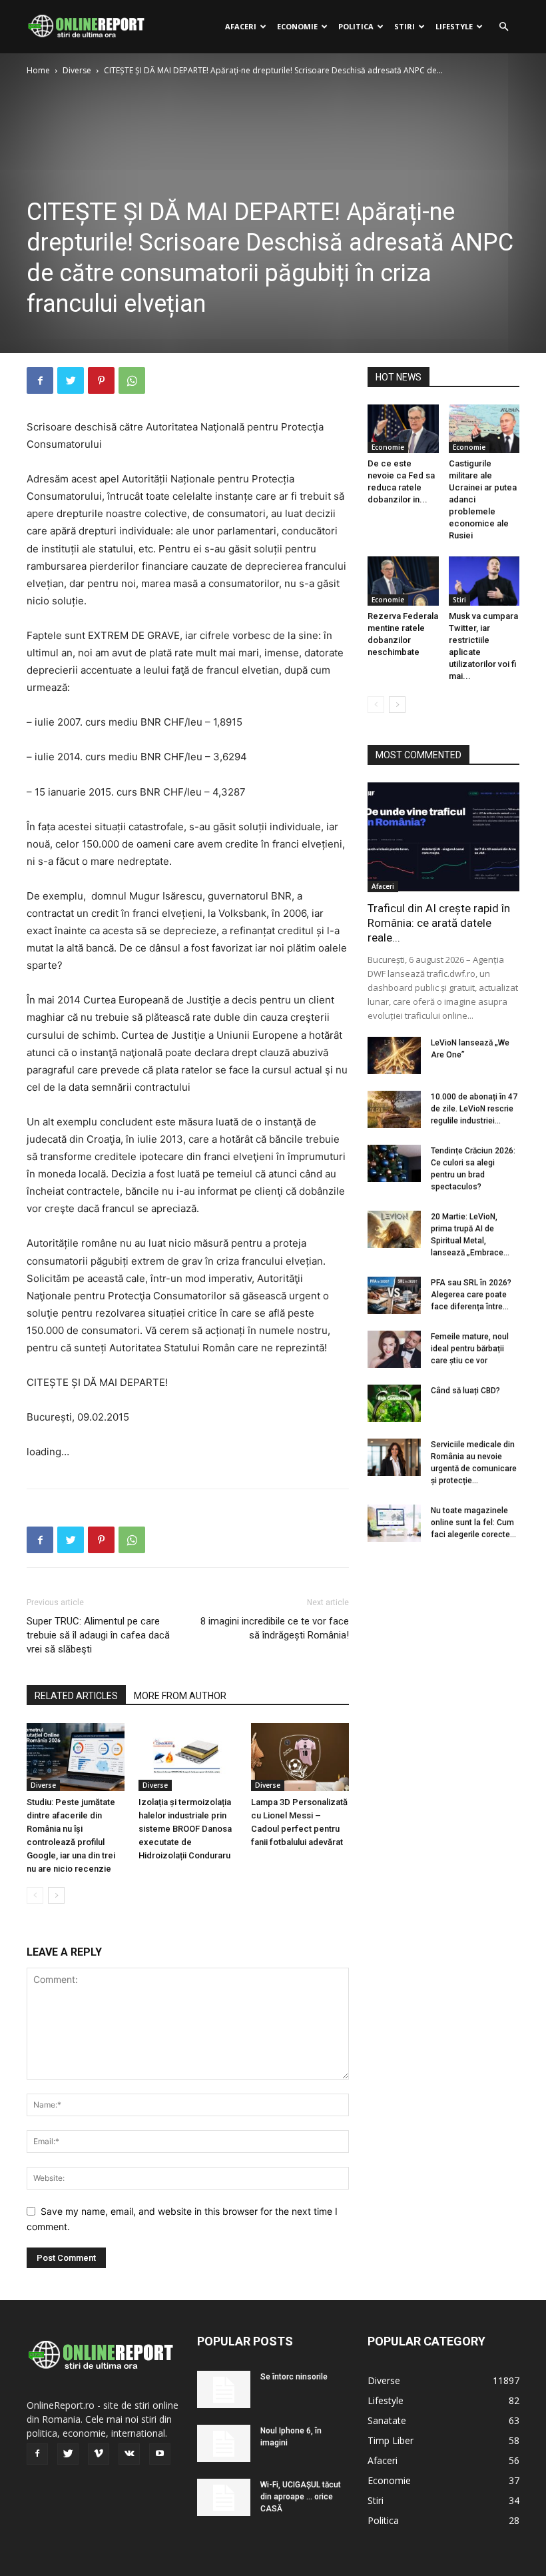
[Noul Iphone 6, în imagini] (224, 2443)
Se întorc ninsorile (294, 2377)
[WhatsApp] (132, 380)
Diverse (77, 70)
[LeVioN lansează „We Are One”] (394, 1055)
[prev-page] (35, 1895)
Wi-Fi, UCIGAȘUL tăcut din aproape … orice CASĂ (301, 2497)
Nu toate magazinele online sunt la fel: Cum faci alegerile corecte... (473, 1523)
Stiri (405, 26)
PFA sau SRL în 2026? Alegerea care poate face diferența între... (471, 1295)
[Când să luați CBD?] (394, 1403)
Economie (297, 26)
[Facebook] (40, 380)
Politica (356, 26)
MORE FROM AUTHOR (180, 1696)
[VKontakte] (129, 2454)
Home (38, 70)
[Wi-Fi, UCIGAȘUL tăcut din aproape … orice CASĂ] (224, 2497)
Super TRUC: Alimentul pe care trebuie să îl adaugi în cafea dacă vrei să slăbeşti (98, 1635)
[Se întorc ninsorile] (224, 2389)
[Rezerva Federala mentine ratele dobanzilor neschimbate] (403, 581)
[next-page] (56, 1895)
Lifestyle (454, 26)
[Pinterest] (101, 380)
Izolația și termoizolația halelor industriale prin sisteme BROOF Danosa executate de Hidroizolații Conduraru (185, 1829)
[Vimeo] (99, 2454)
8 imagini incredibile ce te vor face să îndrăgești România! (275, 1628)
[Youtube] (160, 2454)
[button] (503, 27)
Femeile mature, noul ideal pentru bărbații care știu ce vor (470, 1349)
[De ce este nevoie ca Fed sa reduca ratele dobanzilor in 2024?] (403, 429)
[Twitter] (71, 380)
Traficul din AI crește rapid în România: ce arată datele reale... (439, 923)
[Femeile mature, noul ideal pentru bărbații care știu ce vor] (394, 1349)
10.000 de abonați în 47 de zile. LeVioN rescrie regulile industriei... (474, 1109)
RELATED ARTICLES (76, 1696)
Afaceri (241, 26)
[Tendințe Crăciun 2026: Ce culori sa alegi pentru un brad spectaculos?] (394, 1163)
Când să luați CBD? (465, 1391)
